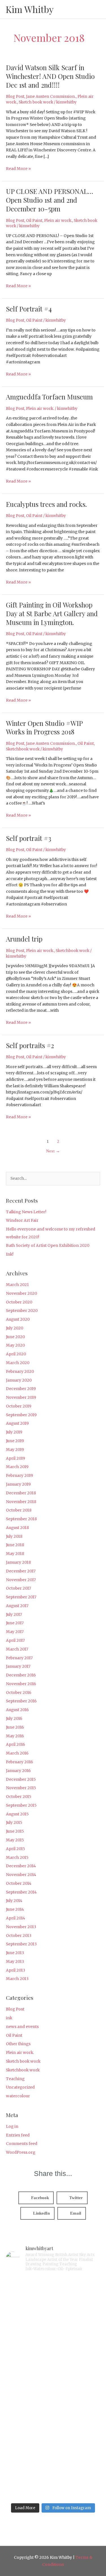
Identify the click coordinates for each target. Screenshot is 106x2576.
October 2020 (19, 1302)
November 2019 (21, 1398)
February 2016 (20, 1762)
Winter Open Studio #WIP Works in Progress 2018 (44, 727)
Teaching (15, 2079)
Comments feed (22, 2144)
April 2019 (16, 1458)
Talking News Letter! (26, 1212)
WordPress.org (21, 2152)
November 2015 (21, 1788)
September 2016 (21, 1701)
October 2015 (19, 1797)
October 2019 (19, 1406)
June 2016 (15, 1727)
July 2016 (14, 1719)
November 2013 (21, 1927)
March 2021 (17, 1285)
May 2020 (15, 1345)
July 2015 (14, 1823)
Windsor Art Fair (22, 1220)
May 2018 (15, 1554)
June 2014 (15, 1909)
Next (53, 1151)
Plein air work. (58, 221)
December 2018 (21, 1493)
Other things (18, 2044)
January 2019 (18, 1484)
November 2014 (21, 1875)
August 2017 (17, 1606)
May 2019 (15, 1450)
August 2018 (17, 1528)
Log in (12, 2127)
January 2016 (18, 1771)
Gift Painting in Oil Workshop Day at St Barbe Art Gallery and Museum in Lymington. (52, 613)
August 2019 (17, 1423)
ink (9, 2018)
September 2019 (21, 1415)
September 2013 (21, 1944)
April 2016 (16, 1745)
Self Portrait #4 (29, 309)
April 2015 (16, 1849)
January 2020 (19, 1380)
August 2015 (17, 1814)
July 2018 (14, 1536)
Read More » (18, 168)
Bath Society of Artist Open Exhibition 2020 (48, 1246)
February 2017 (19, 1658)
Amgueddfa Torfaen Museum (49, 397)
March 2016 (17, 1753)
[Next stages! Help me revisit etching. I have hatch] (53, 2361)
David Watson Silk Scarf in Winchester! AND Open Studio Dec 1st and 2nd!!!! (50, 76)
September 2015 (21, 1805)
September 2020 (22, 1311)
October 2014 (19, 1884)
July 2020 (15, 1328)
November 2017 (21, 1580)
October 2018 (19, 1510)
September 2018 (21, 1519)
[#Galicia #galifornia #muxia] (53, 2305)
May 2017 (15, 1632)
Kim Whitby (30, 9)
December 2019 (21, 1389)
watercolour (18, 2096)
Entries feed (18, 2135)
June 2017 (15, 1623)
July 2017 (14, 1615)
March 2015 (17, 1858)
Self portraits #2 (30, 1045)
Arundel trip (24, 939)
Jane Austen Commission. (51, 97)
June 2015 (15, 1831)
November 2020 (21, 1293)
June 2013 (15, 1953)
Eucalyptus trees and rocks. (46, 504)
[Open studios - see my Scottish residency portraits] (53, 2472)
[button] (36, 2198)
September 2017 (21, 1597)
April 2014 (16, 1918)
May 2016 (15, 1736)
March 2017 (17, 1649)
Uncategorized (20, 2087)
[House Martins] (53, 2416)
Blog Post (15, 97)
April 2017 (15, 1641)
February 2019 (20, 1476)
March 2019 (17, 1467)
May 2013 (15, 1962)
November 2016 (21, 1684)
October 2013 (19, 1936)
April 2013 (16, 1970)
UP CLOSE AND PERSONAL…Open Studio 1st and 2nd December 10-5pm (49, 200)
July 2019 (14, 1432)
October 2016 (19, 1693)
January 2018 (18, 1562)
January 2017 (18, 1666)
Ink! (10, 1254)
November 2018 (21, 1502)
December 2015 (21, 1779)
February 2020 (20, 1372)
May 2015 (15, 1840)
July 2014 (14, 1901)
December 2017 (21, 1571)
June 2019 (15, 1441)
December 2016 (21, 1675)
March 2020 (18, 1363)
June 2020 (15, 1337)
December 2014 (21, 1866)
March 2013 (17, 1979)
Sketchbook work (23, 749)
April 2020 (16, 1354)
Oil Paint (34, 221)
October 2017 (19, 1588)
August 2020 (18, 1319)
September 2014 (21, 1892)
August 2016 (17, 1710)
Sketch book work (36, 102)
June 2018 (15, 1545)
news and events (22, 2027)
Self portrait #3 (29, 838)
